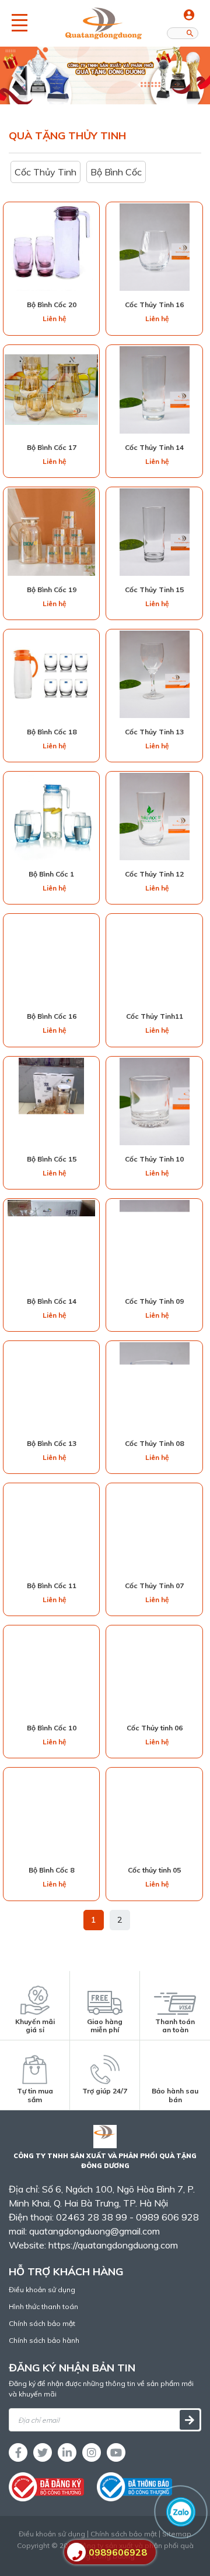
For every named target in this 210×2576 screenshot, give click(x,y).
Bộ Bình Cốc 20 (52, 305)
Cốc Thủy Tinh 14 (154, 447)
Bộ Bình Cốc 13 (52, 1443)
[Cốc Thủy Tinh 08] (155, 1386)
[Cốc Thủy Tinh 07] (155, 1528)
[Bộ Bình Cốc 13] (51, 1386)
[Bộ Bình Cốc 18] (51, 674)
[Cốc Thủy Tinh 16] (155, 247)
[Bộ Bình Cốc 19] (51, 532)
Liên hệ (55, 319)
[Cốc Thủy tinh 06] (155, 1670)
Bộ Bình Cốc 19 (52, 590)
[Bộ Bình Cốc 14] (51, 1244)
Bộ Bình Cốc (116, 172)
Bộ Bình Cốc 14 (52, 1301)
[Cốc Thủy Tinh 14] (155, 390)
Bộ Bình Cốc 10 (52, 1728)
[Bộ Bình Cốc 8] (51, 1813)
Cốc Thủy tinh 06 (155, 1728)
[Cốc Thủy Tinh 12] (155, 817)
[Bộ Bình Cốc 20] (51, 247)
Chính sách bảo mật (42, 2323)
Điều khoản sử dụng (42, 2290)
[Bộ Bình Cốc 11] (51, 1528)
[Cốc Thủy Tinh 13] (155, 674)
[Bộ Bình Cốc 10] (52, 1670)
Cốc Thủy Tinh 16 (154, 305)
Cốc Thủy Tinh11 (155, 1016)
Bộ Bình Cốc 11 (52, 1586)
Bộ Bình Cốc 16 (52, 1016)
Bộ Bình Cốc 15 (52, 1159)
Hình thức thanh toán (43, 2306)
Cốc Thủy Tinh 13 (154, 732)
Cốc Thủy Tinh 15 (154, 590)
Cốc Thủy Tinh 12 (154, 874)
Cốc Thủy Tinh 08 (154, 1443)
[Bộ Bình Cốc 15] (52, 1102)
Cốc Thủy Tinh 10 (154, 1159)
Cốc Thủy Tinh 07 (154, 1586)
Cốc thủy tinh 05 (154, 1870)
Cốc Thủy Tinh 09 (154, 1301)
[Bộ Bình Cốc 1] (51, 817)
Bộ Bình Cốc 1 (51, 874)
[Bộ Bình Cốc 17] (51, 389)
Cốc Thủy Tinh (45, 172)
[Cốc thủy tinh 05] (155, 1813)
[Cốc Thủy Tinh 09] (155, 1244)
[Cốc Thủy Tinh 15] (155, 532)
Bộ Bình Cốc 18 (52, 732)
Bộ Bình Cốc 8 (51, 1870)
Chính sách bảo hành (44, 2340)
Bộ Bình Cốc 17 (52, 447)
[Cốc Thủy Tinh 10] (155, 1102)
